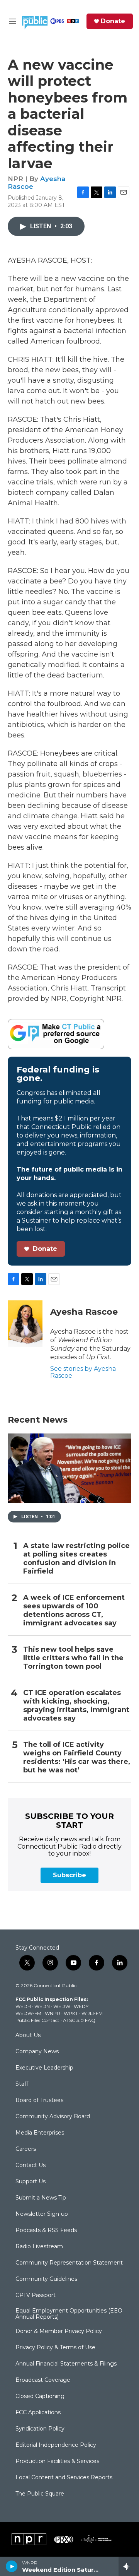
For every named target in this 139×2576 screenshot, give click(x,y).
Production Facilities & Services (57, 2461)
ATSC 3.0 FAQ (79, 2020)
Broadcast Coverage (43, 2380)
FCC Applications (38, 2413)
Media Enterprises (40, 2133)
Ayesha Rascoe (84, 1312)
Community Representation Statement (69, 2263)
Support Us (31, 2182)
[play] (12, 2566)
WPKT (71, 2013)
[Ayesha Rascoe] (25, 1324)
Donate (113, 21)
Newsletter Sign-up (42, 2214)
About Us (28, 2035)
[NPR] (29, 2539)
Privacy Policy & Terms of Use (55, 2348)
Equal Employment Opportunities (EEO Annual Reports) (69, 2314)
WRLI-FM (92, 2013)
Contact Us (31, 2165)
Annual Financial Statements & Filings (66, 2364)
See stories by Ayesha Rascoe (83, 1372)
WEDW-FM (28, 2013)
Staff (22, 2084)
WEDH (23, 2006)
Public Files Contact (37, 2020)
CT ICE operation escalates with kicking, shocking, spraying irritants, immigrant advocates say (76, 1706)
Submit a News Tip (41, 2198)
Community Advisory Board (53, 2117)
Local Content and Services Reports (64, 2478)
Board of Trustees (39, 2100)
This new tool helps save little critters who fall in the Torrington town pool (73, 1658)
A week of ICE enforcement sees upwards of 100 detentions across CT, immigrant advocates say (74, 1610)
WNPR (53, 2013)
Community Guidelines (46, 2279)
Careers (26, 2149)
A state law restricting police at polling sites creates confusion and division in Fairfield (76, 1559)
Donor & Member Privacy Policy (59, 2331)
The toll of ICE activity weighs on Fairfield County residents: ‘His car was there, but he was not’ (77, 1758)
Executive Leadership (44, 2068)
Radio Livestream (39, 2247)
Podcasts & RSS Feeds (46, 2230)
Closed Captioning (40, 2396)
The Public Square (40, 2494)
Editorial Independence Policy (56, 2445)
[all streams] (129, 2566)
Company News (37, 2052)
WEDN (42, 2006)
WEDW (62, 2006)
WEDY (81, 2006)
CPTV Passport (36, 2295)
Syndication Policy (40, 2429)
